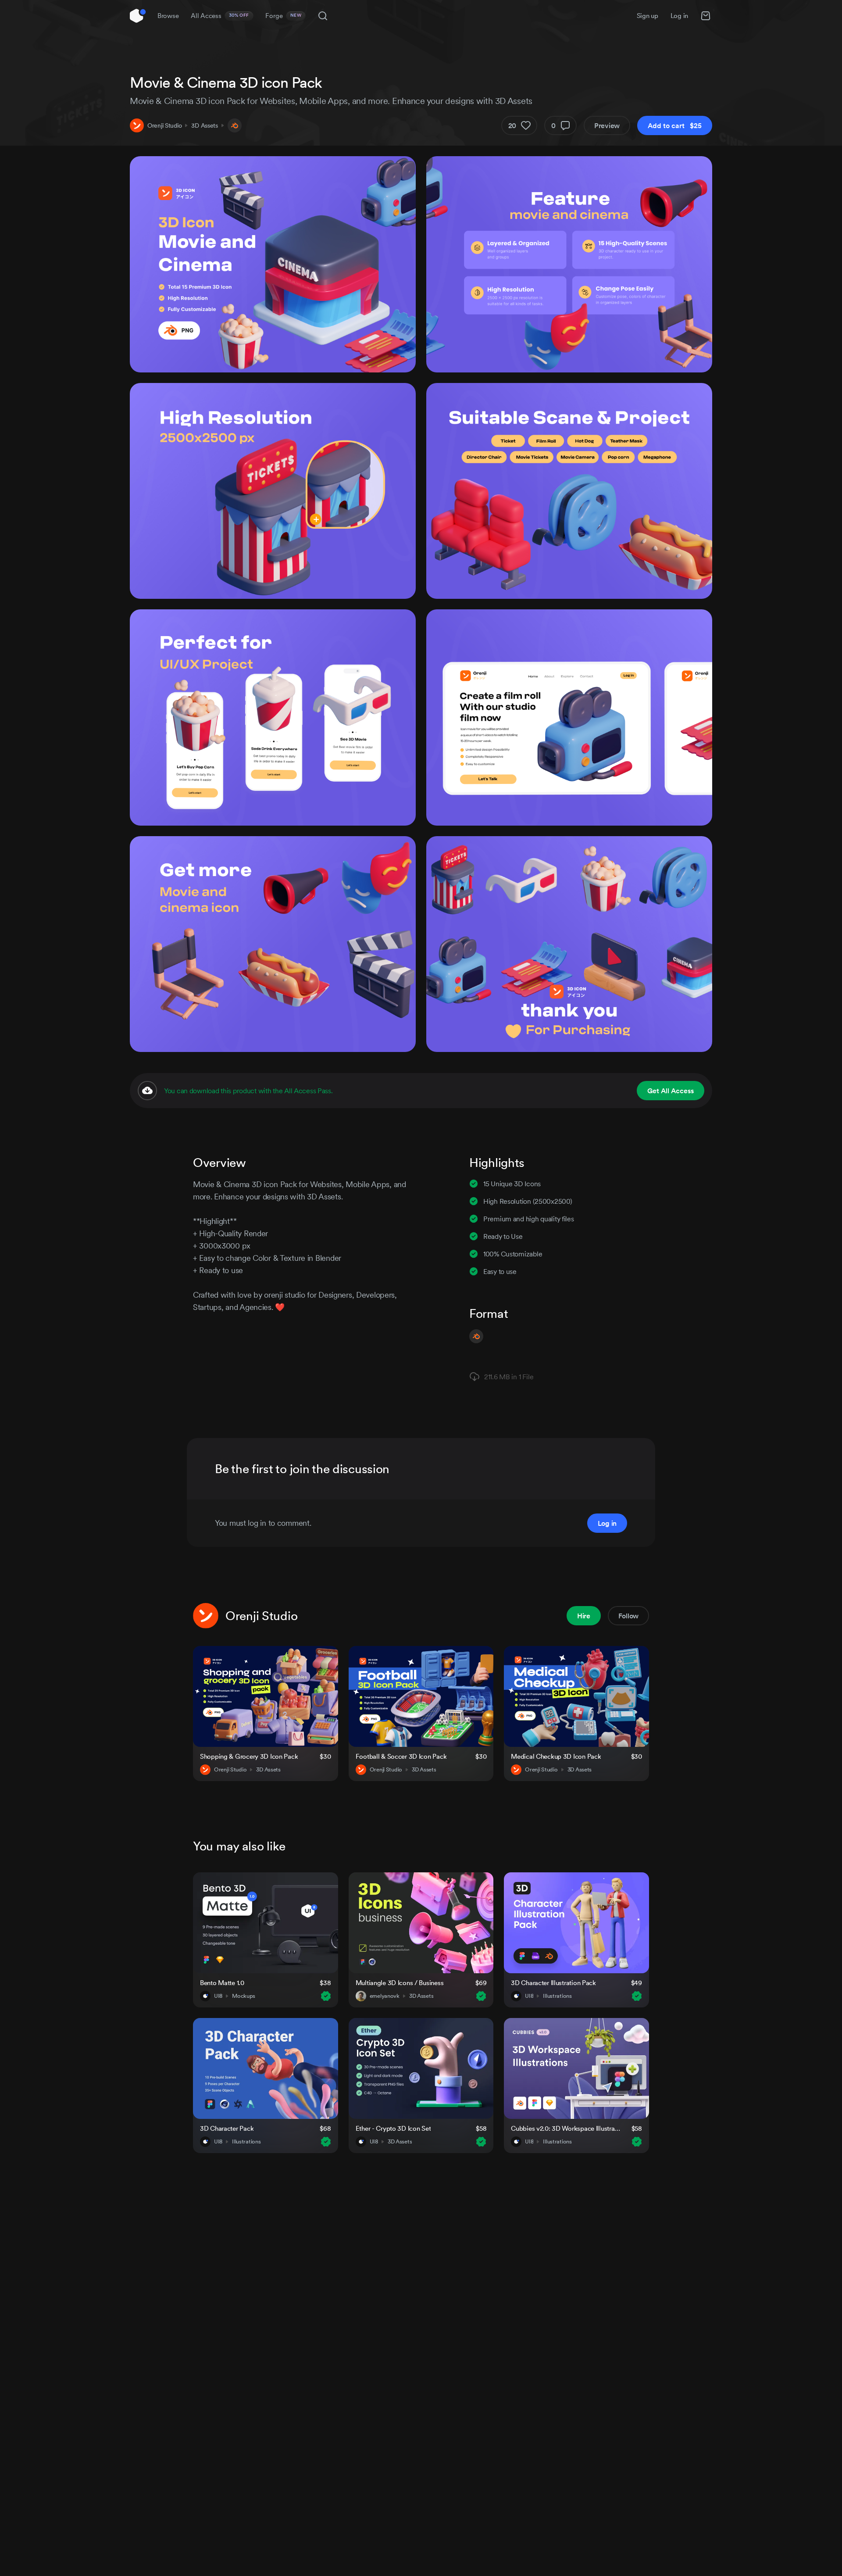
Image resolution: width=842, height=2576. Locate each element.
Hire (584, 1616)
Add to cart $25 (675, 125)
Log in (679, 16)
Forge (283, 16)
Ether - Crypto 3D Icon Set (393, 2128)
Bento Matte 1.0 (222, 1983)
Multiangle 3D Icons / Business (400, 1983)
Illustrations (557, 1996)
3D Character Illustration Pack (553, 1983)
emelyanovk (385, 1996)
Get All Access (671, 1091)
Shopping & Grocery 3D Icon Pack (249, 1756)
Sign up (648, 16)
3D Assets (204, 125)
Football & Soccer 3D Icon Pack (401, 1756)
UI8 (218, 1996)
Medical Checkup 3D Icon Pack (556, 1756)
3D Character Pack (227, 2128)
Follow (628, 1616)
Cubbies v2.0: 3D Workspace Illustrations (566, 2128)
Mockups (244, 1996)
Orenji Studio (164, 125)
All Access (220, 16)
